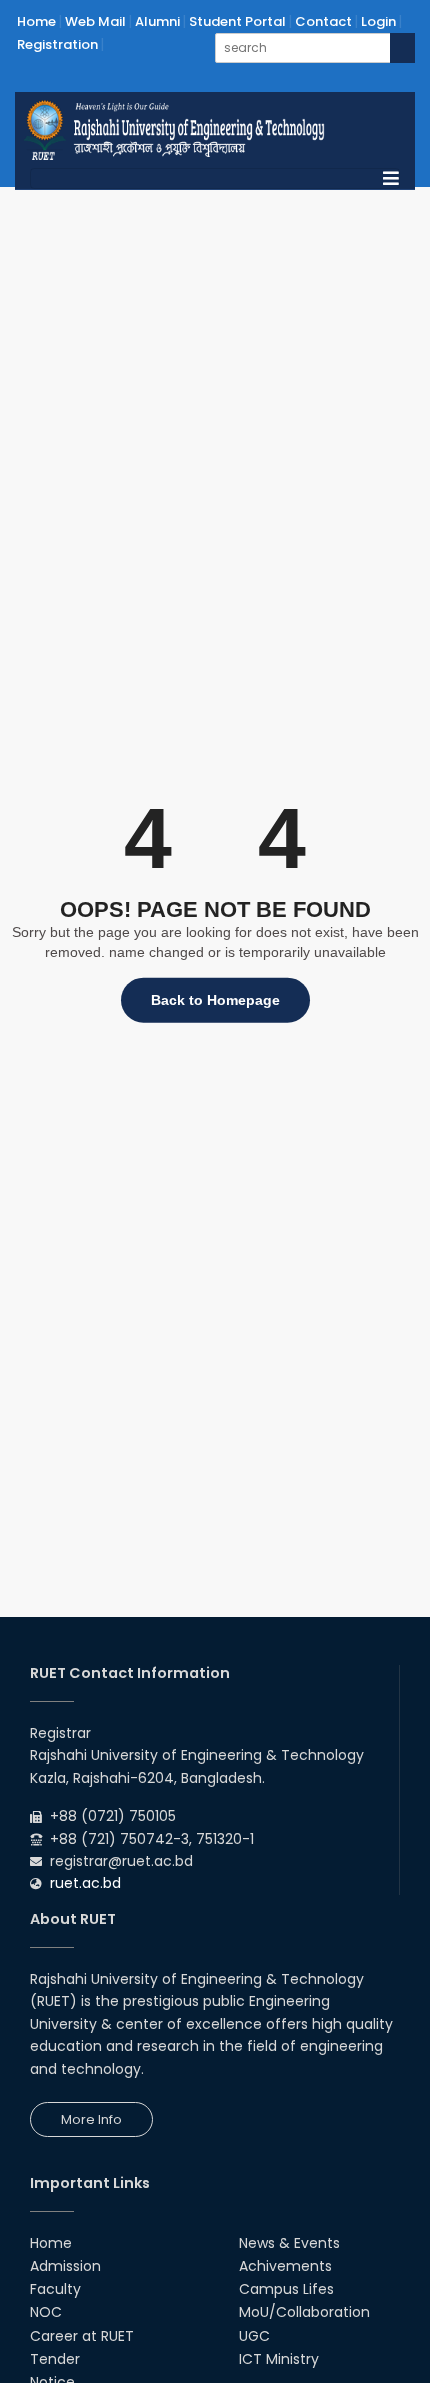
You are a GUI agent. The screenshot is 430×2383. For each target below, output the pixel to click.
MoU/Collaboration (304, 2312)
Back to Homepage (215, 1000)
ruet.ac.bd (85, 1883)
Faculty (55, 2289)
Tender (55, 2359)
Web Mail (95, 21)
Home (36, 21)
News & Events (289, 2243)
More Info (91, 2119)
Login (378, 21)
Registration (57, 44)
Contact (323, 21)
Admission (65, 2266)
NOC (46, 2312)
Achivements (285, 2266)
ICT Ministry (279, 2359)
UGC (254, 2336)
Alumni (157, 21)
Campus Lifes (286, 2289)
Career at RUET (82, 2336)
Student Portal (237, 21)
